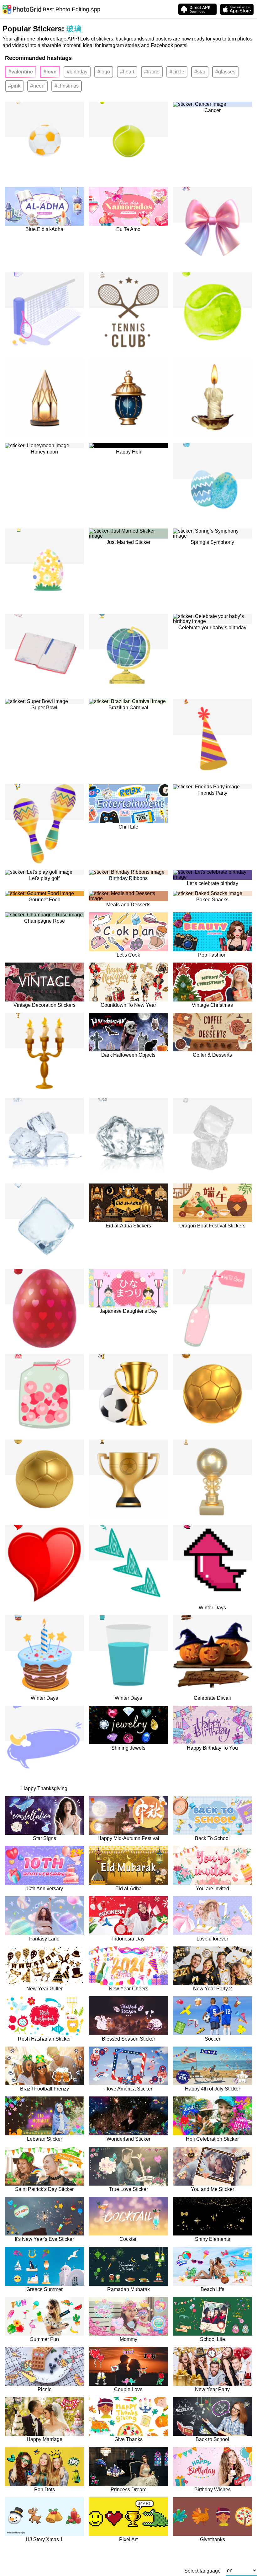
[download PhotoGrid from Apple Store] (237, 9)
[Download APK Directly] (197, 9)
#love (50, 72)
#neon (37, 86)
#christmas (67, 86)
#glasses (225, 72)
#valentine (21, 72)
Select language (202, 2571)
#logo (104, 72)
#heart (127, 72)
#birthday (77, 72)
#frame (152, 72)
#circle (177, 72)
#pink (14, 86)
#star (200, 72)
